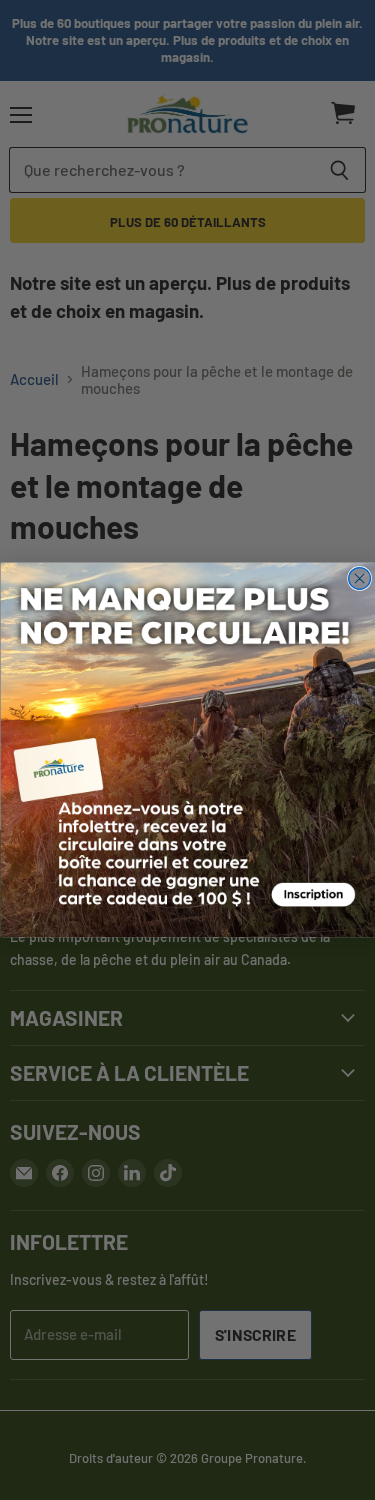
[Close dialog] (359, 579)
